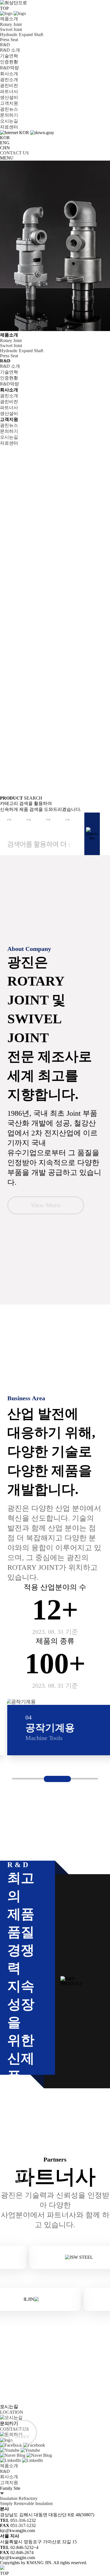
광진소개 (9, 80)
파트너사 (9, 91)
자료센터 (9, 127)
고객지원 (9, 103)
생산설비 (9, 97)
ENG (5, 143)
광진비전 (9, 86)
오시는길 (9, 121)
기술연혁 (9, 56)
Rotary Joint (11, 24)
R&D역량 (9, 68)
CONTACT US (14, 153)
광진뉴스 (9, 109)
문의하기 (9, 115)
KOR (5, 138)
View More (46, 1205)
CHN (5, 148)
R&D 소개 (10, 50)
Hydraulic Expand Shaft (22, 35)
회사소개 (9, 74)
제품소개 (9, 19)
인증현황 (9, 62)
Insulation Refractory (19, 2498)
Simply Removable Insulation (26, 2503)
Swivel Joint (11, 29)
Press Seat (9, 40)
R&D (5, 45)
